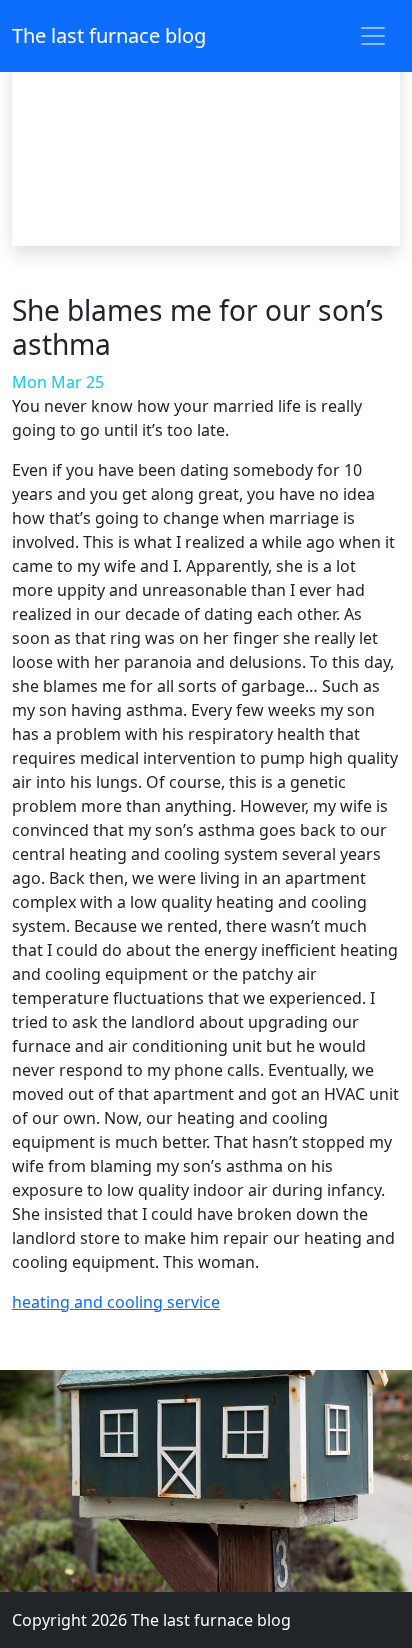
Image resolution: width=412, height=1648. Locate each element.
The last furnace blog (109, 35)
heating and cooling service (116, 1302)
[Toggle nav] (373, 36)
